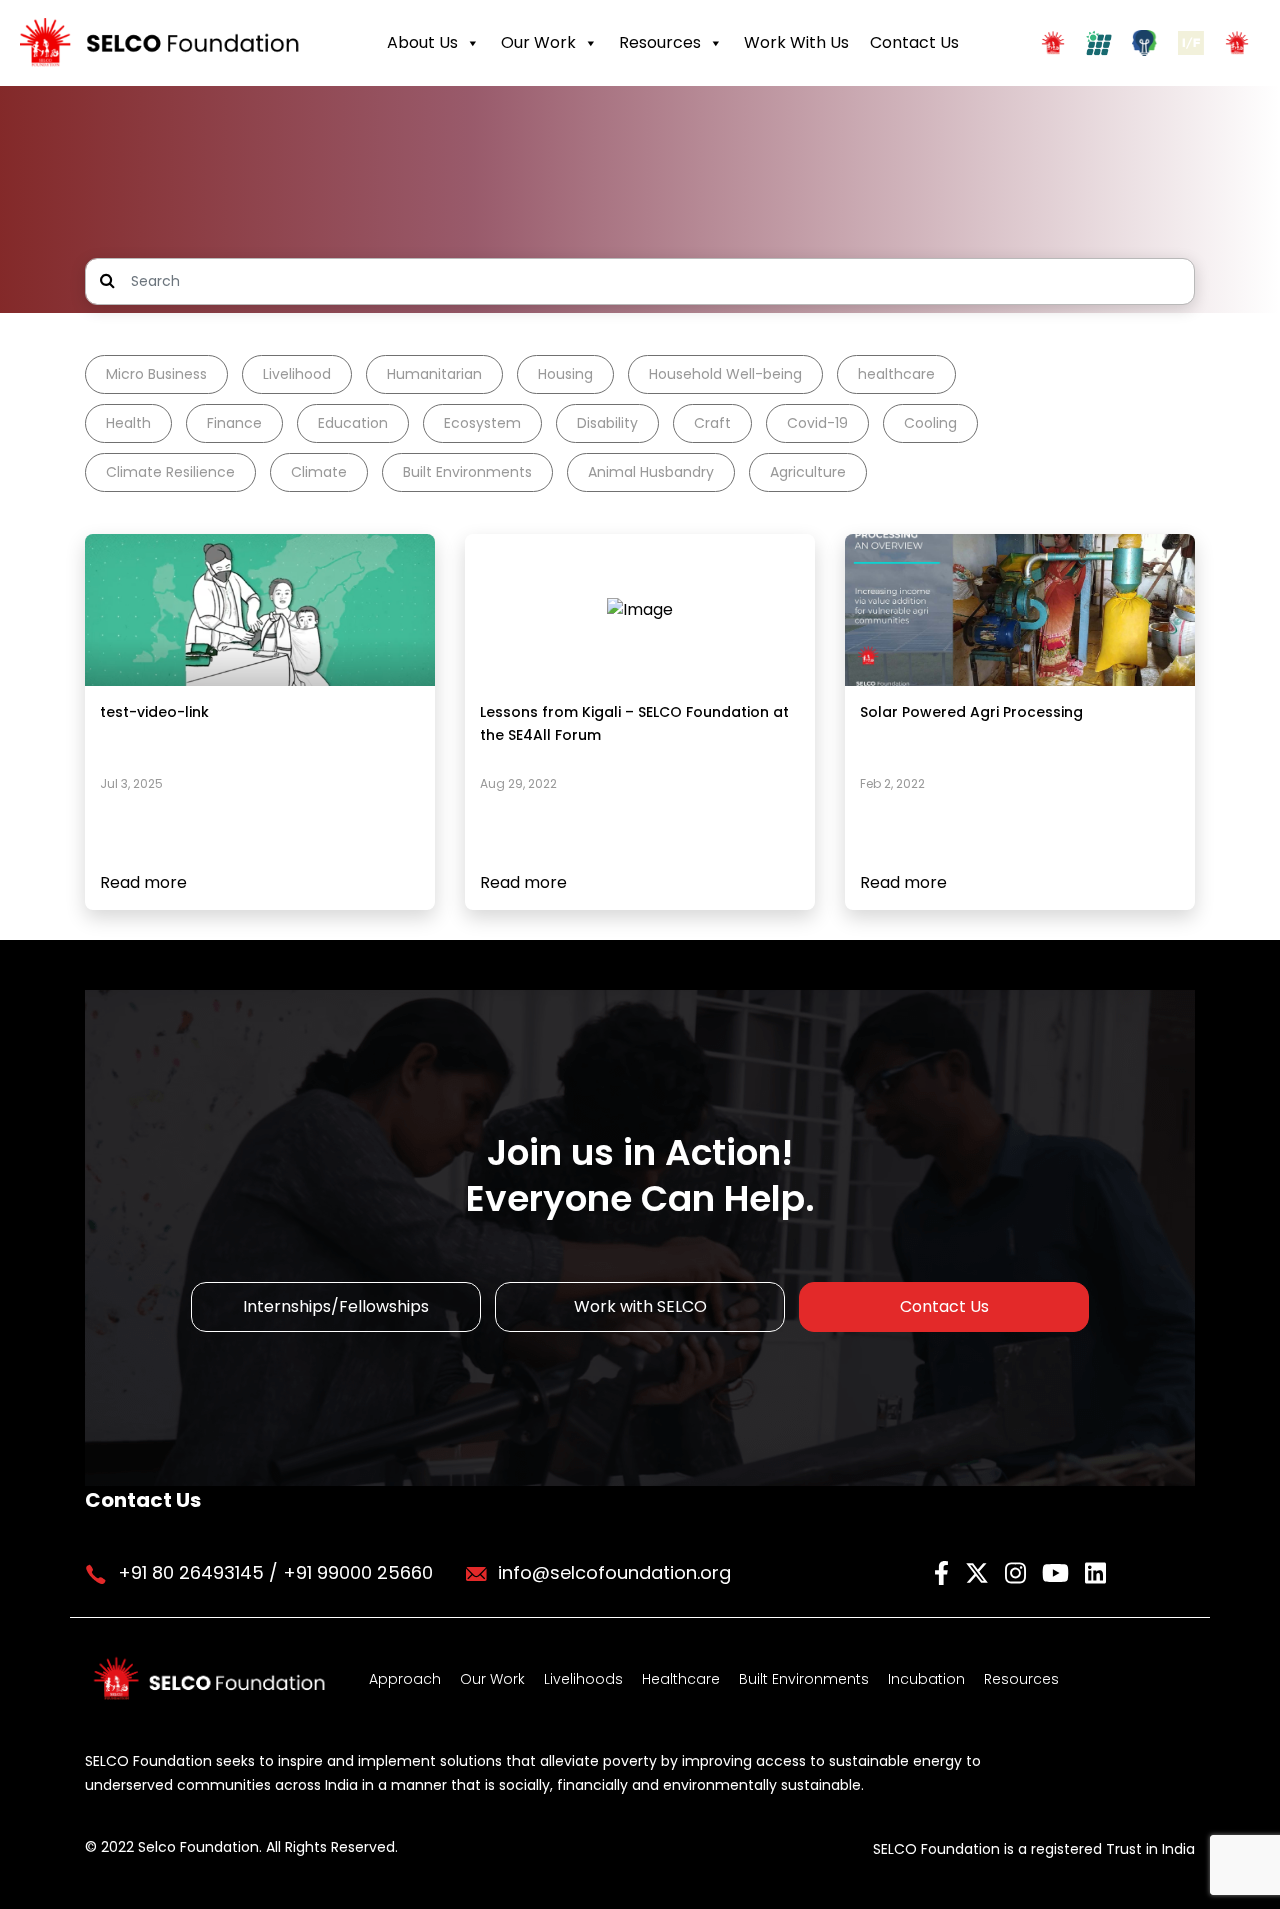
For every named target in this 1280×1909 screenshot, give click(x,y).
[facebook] (944, 1571)
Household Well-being (725, 374)
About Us (422, 42)
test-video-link (154, 712)
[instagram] (1018, 1571)
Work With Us (796, 42)
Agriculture (808, 472)
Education (353, 423)
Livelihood (297, 374)
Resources (660, 42)
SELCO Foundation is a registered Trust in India (1034, 1849)
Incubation (926, 1679)
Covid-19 (817, 423)
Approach (405, 1679)
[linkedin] (1095, 1571)
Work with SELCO (640, 1306)
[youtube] (1058, 1571)
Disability (607, 423)
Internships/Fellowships (336, 1306)
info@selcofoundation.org (614, 1572)
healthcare (896, 374)
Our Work (538, 42)
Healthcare (681, 1679)
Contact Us (914, 42)
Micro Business (156, 374)
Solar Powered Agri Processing (971, 712)
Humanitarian (434, 374)
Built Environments (467, 472)
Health (128, 423)
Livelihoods (583, 1679)
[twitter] (980, 1571)
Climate (319, 472)
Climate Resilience (170, 472)
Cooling (930, 423)
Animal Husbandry (651, 472)
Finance (234, 423)
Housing (565, 374)
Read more (143, 882)
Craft (712, 423)
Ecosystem (482, 423)
